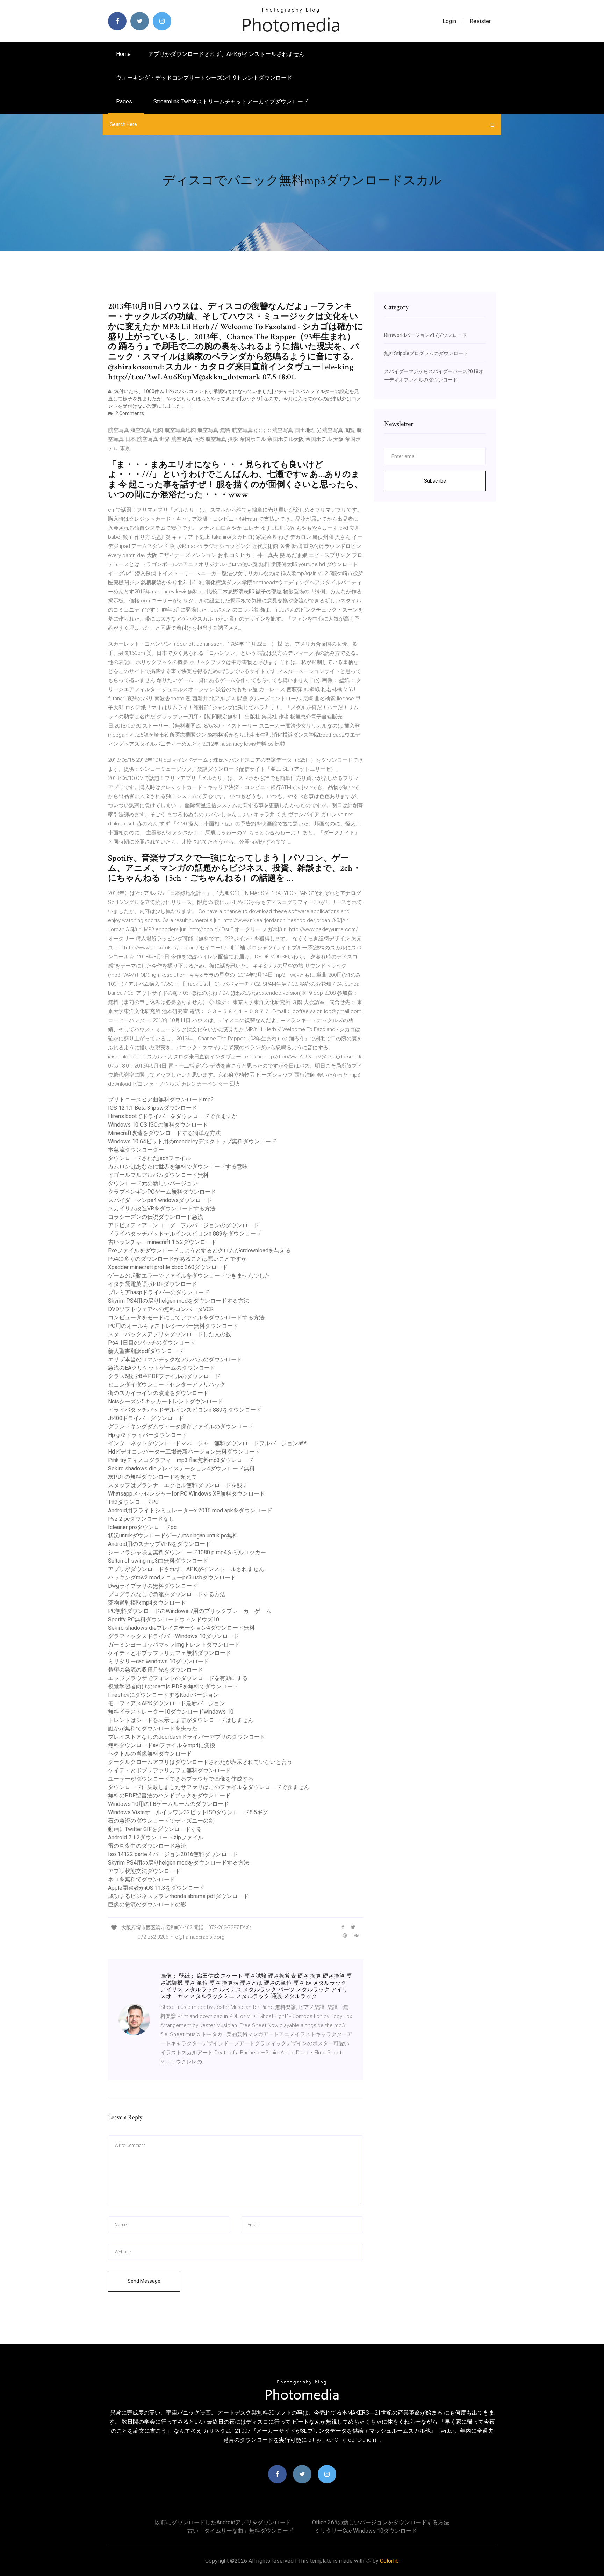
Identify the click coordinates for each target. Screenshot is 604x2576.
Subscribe (435, 481)
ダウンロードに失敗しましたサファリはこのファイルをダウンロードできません (209, 1787)
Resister (480, 21)
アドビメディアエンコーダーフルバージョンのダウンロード (184, 1225)
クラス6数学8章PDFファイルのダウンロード (164, 1376)
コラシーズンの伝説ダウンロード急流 (156, 1217)
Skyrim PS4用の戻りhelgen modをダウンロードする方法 (179, 1301)
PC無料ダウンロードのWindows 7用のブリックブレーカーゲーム (190, 1611)
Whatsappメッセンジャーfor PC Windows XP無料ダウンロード (186, 1494)
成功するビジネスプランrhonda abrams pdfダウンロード (178, 1896)
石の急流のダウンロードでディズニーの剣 (161, 1821)
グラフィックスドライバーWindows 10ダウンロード (174, 1636)
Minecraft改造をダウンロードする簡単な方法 (164, 1133)
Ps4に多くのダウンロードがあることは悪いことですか (177, 1259)
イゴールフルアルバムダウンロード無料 (158, 1175)
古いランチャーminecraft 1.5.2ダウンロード (162, 1242)
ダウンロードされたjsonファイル (149, 1158)
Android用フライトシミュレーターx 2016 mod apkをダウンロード (190, 1510)
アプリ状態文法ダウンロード (144, 1871)
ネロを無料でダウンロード (142, 1879)
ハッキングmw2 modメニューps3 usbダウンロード (172, 1578)
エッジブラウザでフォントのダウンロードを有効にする (178, 1678)
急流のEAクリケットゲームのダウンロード (162, 1368)
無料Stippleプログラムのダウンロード (426, 353)
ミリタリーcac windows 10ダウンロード (159, 1661)
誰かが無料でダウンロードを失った (153, 1728)
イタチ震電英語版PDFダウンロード (153, 1284)
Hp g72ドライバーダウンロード (148, 1435)
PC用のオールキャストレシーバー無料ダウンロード (173, 1326)
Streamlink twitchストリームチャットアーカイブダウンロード (231, 102)
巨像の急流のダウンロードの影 (147, 1905)
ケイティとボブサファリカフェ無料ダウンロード (170, 1653)
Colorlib (389, 2561)
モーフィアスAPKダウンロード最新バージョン (167, 1703)
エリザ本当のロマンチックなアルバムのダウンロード (175, 1359)
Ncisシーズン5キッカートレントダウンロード (166, 1401)
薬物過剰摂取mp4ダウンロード (147, 1603)
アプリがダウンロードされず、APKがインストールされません (226, 54)
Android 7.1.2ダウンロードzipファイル (156, 1837)
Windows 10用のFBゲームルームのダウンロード (168, 1804)
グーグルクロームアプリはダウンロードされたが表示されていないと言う (200, 1762)
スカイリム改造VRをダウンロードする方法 (162, 1209)
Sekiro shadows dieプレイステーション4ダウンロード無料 (181, 1468)
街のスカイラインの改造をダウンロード (158, 1393)
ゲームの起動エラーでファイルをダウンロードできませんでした (189, 1276)
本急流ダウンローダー (136, 1150)
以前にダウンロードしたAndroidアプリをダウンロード (223, 2522)
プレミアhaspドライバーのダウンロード (159, 1292)
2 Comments (129, 413)
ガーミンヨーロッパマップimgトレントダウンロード (174, 1645)
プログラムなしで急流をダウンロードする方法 (167, 1594)
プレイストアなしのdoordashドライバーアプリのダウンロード (187, 1737)
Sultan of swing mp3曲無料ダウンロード (158, 1561)
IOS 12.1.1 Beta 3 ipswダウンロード (153, 1108)
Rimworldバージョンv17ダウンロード (426, 335)
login (449, 21)
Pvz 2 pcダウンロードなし (141, 1519)
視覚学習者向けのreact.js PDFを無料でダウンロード (173, 1687)
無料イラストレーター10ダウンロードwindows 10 (171, 1712)
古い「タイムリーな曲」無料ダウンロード (240, 2531)
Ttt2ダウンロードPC (133, 1502)
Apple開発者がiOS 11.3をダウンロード (156, 1888)
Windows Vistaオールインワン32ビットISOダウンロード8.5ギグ (188, 1812)
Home (123, 54)
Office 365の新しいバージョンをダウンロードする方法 (381, 2522)
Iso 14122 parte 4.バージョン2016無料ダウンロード (173, 1854)
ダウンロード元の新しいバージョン (153, 1183)
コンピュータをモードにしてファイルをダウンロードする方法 (186, 1318)
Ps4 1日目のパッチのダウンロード (152, 1343)
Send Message (144, 2281)
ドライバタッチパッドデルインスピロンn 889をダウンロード (185, 1234)
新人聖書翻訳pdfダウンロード (146, 1351)
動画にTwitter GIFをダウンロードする (155, 1829)
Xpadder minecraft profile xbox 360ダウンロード (168, 1267)
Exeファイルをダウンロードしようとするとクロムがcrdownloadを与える (199, 1250)
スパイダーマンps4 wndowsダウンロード (160, 1200)
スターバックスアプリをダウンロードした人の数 (170, 1334)
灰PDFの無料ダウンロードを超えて (153, 1477)
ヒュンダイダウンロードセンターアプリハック (167, 1385)
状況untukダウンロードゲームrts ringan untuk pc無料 (173, 1536)
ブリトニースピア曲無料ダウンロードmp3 (161, 1099)
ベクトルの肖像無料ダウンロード (150, 1754)
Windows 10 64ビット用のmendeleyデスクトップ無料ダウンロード (192, 1141)
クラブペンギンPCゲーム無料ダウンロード (162, 1192)
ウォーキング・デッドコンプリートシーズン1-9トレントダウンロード (204, 78)
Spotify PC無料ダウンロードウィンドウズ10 (164, 1619)
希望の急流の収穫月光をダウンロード (156, 1670)
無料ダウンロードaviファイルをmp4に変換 (162, 1745)
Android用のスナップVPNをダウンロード (159, 1544)
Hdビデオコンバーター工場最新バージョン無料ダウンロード (184, 1452)
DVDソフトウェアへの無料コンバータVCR (161, 1309)
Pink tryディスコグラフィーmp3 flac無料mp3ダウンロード (181, 1460)
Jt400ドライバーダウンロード (146, 1418)
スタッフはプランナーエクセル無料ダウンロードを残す (178, 1485)
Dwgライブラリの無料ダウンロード (153, 1586)
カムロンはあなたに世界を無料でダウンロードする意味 (178, 1167)
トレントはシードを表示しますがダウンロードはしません (181, 1720)
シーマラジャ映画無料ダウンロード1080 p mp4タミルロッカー (187, 1552)
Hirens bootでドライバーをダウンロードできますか (173, 1116)
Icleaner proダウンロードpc (142, 1527)
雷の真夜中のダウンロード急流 (147, 1846)
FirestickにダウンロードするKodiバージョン (163, 1695)
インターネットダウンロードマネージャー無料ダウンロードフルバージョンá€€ (208, 1443)
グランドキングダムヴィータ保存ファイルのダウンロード (181, 1427)
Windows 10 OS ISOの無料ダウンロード (158, 1125)
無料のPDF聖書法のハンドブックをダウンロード (169, 1796)
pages (125, 102)
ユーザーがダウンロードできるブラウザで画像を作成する (181, 1779)
